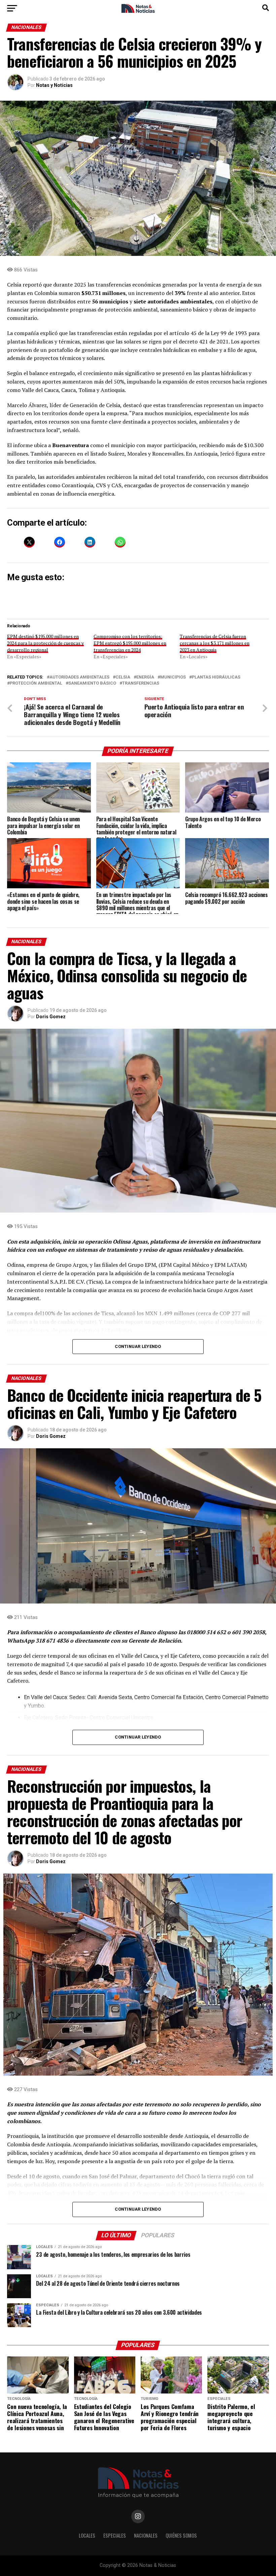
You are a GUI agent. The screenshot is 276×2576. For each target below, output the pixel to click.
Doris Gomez (51, 1017)
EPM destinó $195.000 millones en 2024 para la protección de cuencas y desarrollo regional (45, 643)
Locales (87, 2535)
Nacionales (146, 2535)
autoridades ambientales (79, 677)
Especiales (115, 2535)
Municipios (173, 677)
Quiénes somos (181, 2535)
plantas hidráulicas (216, 677)
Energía (145, 677)
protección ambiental (36, 683)
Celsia (123, 677)
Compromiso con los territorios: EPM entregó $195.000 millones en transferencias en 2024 (130, 643)
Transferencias (141, 683)
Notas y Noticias (54, 85)
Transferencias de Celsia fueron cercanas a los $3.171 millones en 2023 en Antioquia (215, 643)
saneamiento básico (92, 683)
